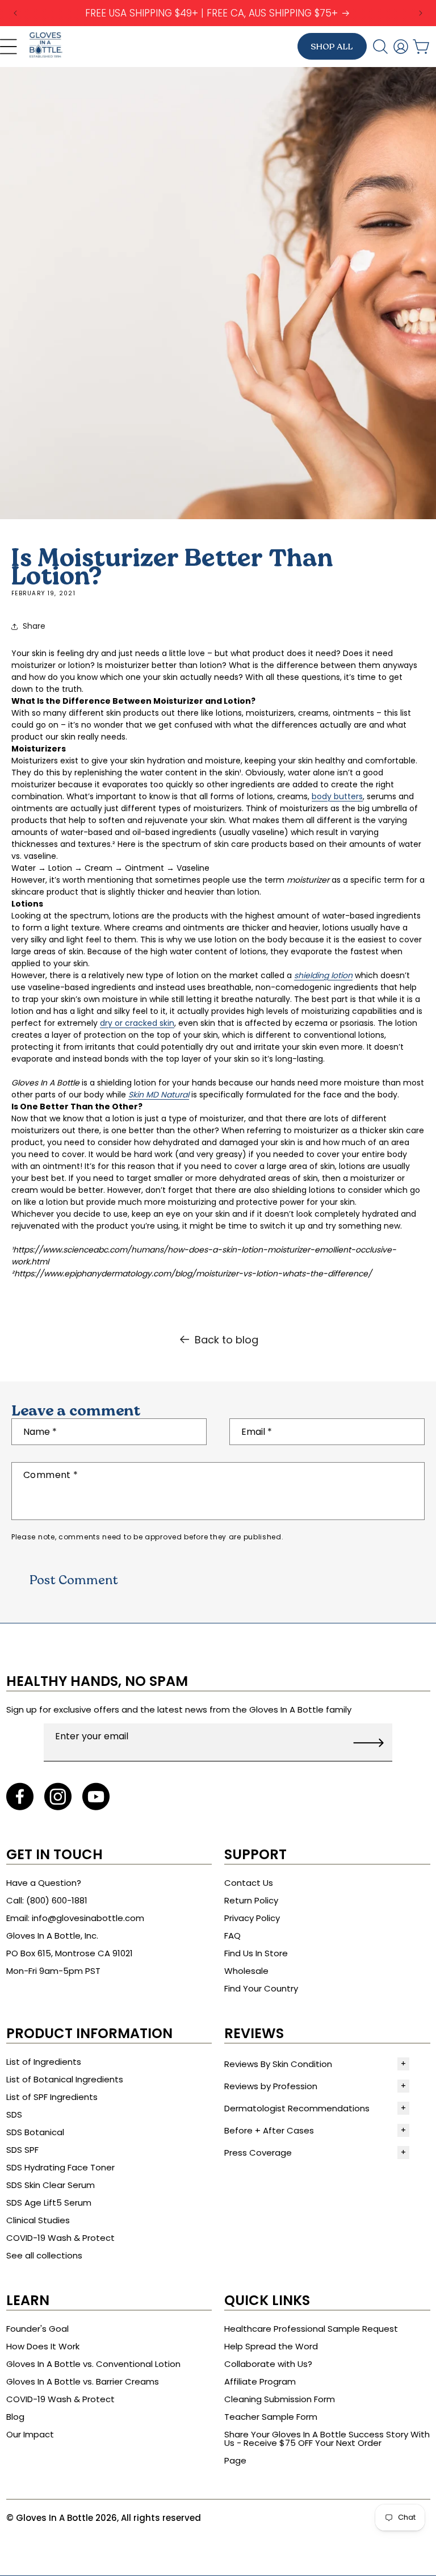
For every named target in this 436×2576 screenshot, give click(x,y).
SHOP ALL (332, 46)
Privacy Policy (252, 1918)
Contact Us (249, 1883)
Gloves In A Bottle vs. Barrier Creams (83, 2381)
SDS (14, 2114)
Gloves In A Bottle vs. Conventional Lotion (93, 2364)
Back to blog (227, 1340)
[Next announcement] (421, 13)
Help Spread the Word (271, 2346)
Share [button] (34, 626)
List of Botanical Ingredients (65, 2079)
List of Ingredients (44, 2062)
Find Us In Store (256, 1953)
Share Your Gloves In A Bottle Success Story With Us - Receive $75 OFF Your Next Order (327, 2439)
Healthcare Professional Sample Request (311, 2329)
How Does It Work (43, 2346)
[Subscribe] (368, 1743)
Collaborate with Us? (268, 2364)
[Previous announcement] (15, 13)
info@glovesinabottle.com (88, 1918)
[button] (380, 47)
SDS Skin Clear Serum (51, 2185)
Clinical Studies (38, 2220)
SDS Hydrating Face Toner (60, 2167)
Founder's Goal (37, 2329)
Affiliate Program (260, 2381)
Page (235, 2460)
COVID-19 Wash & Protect (60, 2238)
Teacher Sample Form (271, 2417)
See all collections (44, 2255)
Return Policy (251, 1900)
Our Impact (30, 2434)
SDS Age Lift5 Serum (49, 2203)
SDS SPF (22, 2150)
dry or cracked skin (137, 1023)
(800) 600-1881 (57, 1900)
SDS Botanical (35, 2132)
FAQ (232, 1936)
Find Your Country (261, 1988)
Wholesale (246, 1971)
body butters (337, 796)
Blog (15, 2417)
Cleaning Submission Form (280, 2399)
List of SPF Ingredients (52, 2097)
